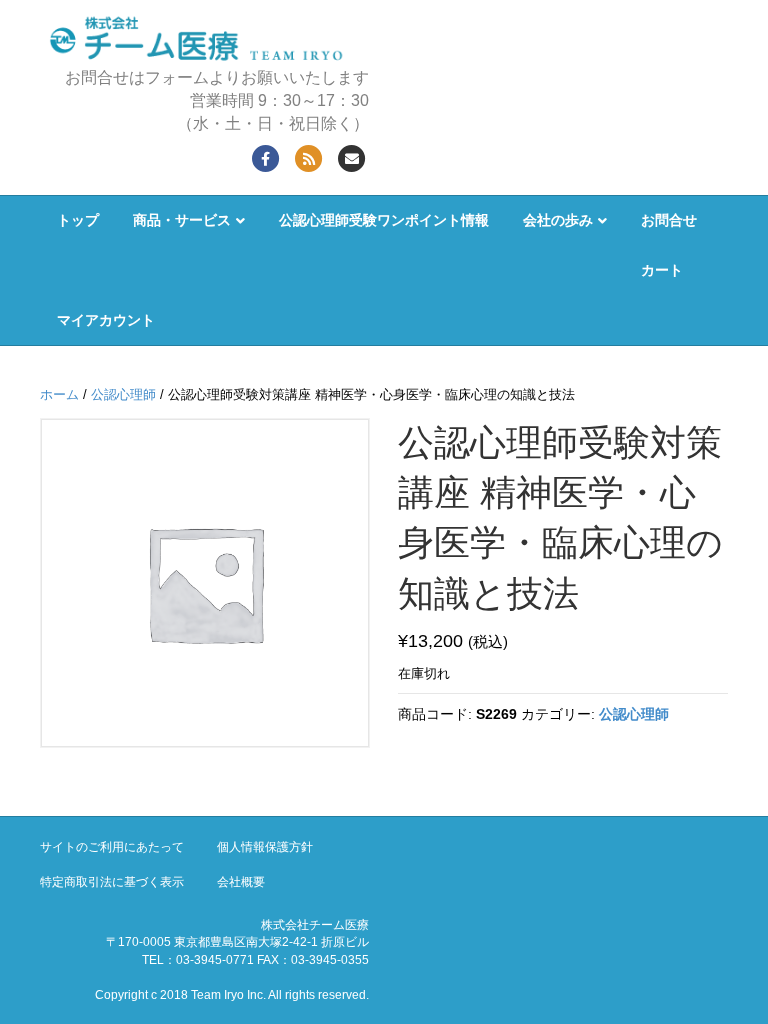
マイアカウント (106, 320)
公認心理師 (123, 394)
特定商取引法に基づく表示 (112, 882)
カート (662, 270)
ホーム (59, 394)
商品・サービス (182, 220)
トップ (78, 220)
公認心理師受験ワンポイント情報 (384, 220)
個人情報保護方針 (265, 847)
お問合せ (669, 220)
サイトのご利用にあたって (112, 847)
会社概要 (241, 882)
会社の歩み (558, 220)
